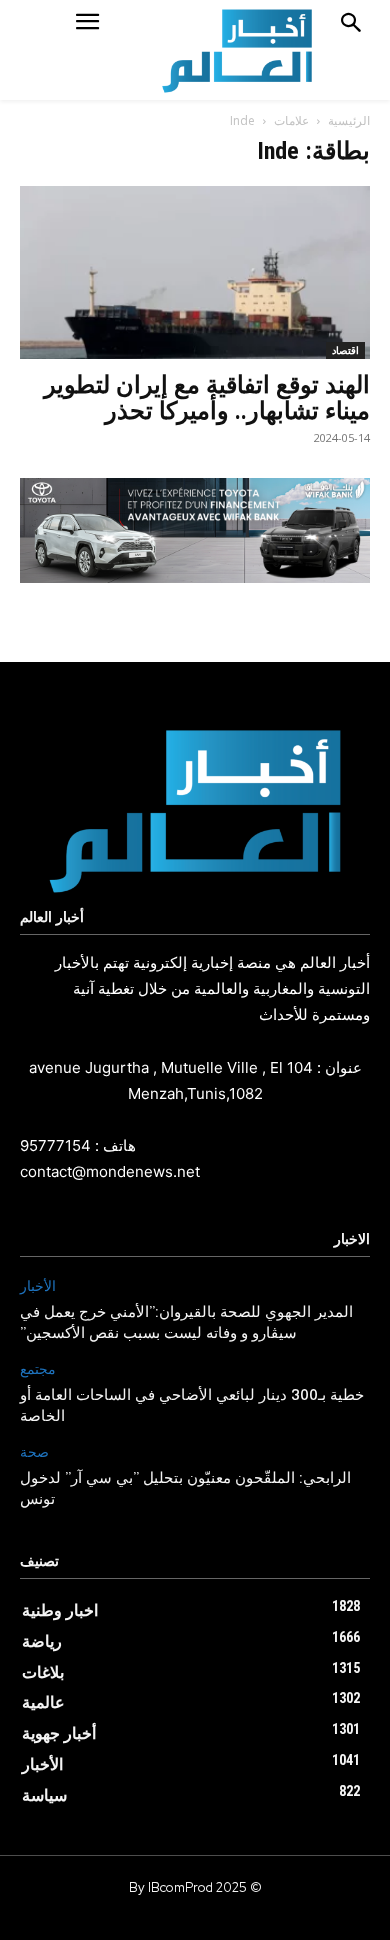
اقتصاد (345, 350)
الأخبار (38, 1286)
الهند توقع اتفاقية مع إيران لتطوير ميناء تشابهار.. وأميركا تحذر (207, 398)
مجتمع (38, 1369)
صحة (34, 1452)
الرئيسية (349, 120)
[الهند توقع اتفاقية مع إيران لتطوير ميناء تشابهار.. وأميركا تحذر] (195, 272)
